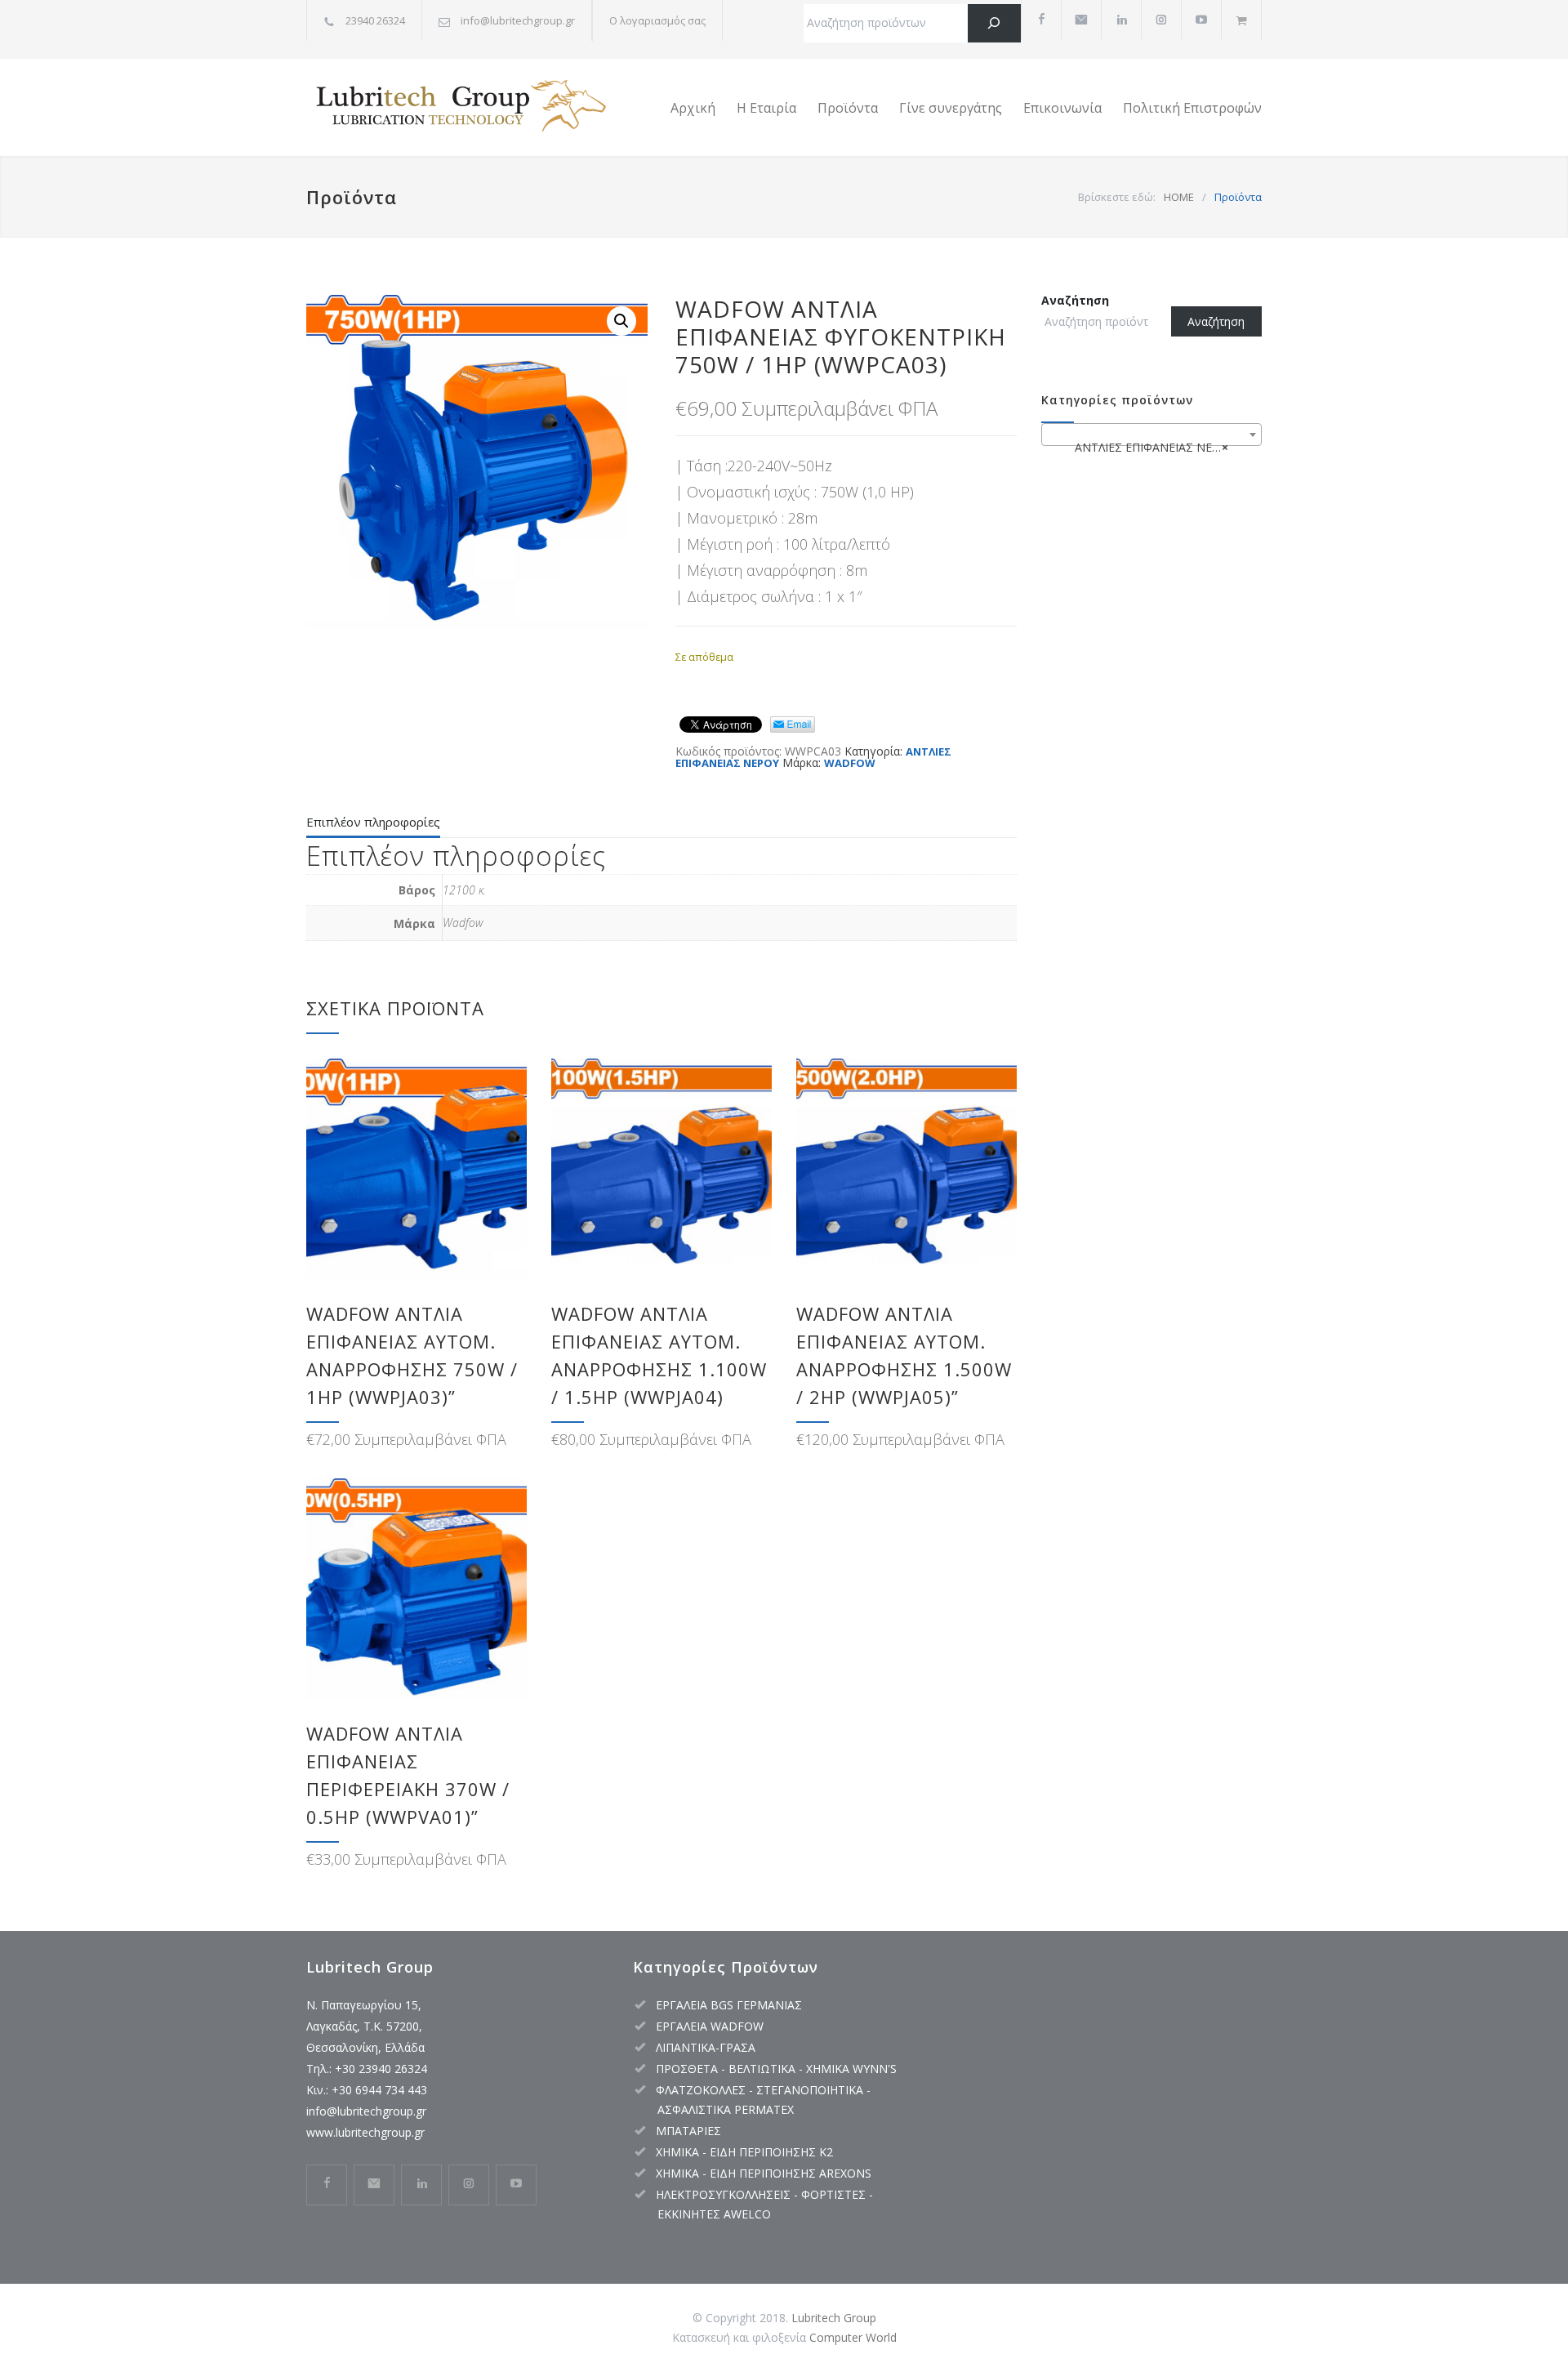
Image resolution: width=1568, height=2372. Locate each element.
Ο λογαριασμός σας (657, 20)
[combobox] (1151, 435)
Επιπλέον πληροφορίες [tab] (373, 822)
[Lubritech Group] (457, 108)
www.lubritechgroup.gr (365, 2132)
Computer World (853, 2337)
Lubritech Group (834, 2318)
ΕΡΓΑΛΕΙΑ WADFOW (710, 2026)
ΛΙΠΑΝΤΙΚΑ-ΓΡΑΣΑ (706, 2047)
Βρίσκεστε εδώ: (1117, 197)
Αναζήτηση (1075, 300)
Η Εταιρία (766, 108)
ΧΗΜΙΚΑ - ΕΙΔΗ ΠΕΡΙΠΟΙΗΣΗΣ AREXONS (764, 2173)
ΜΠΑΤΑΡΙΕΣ (688, 2131)
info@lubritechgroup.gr (366, 2111)
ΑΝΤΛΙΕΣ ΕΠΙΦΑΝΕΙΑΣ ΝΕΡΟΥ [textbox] (1150, 447)
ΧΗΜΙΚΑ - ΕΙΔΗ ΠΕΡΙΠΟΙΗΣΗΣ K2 (744, 2152)
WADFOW (850, 763)
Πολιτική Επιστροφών (1192, 108)
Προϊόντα (848, 108)
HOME (1179, 197)
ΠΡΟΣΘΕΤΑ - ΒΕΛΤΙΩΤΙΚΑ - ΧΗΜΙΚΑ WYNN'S (776, 2069)
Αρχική (693, 108)
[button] (621, 321)
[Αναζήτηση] (994, 23)
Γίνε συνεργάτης (951, 108)
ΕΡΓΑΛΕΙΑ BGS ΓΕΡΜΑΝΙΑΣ (729, 2005)
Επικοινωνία (1062, 108)
